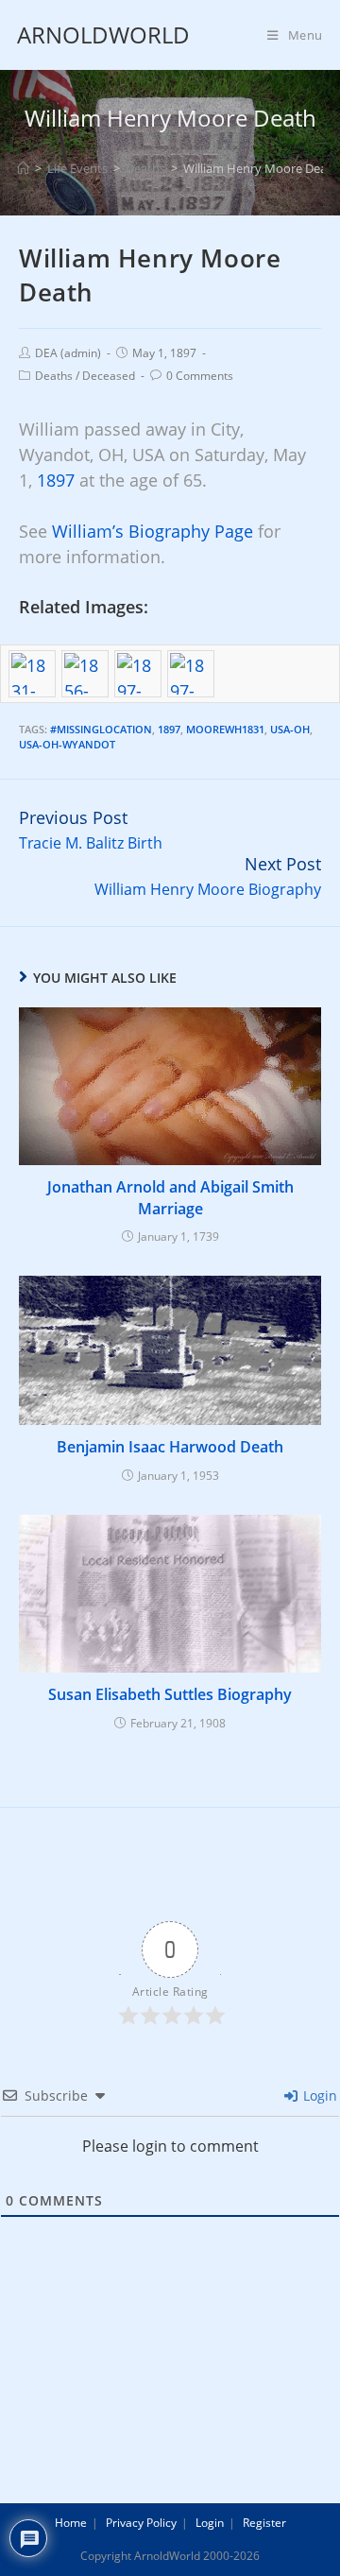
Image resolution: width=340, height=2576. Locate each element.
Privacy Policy (141, 2523)
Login (318, 2095)
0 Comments (200, 376)
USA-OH (290, 729)
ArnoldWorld (103, 34)
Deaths (54, 376)
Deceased (109, 376)
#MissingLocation (101, 729)
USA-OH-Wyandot (67, 744)
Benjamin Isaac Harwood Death (170, 1447)
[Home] (23, 168)
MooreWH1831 (225, 729)
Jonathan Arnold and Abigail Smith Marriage (170, 1197)
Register (264, 2523)
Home (71, 2523)
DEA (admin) (68, 353)
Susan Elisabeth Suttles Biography (170, 1694)
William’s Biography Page (153, 531)
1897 (56, 480)
